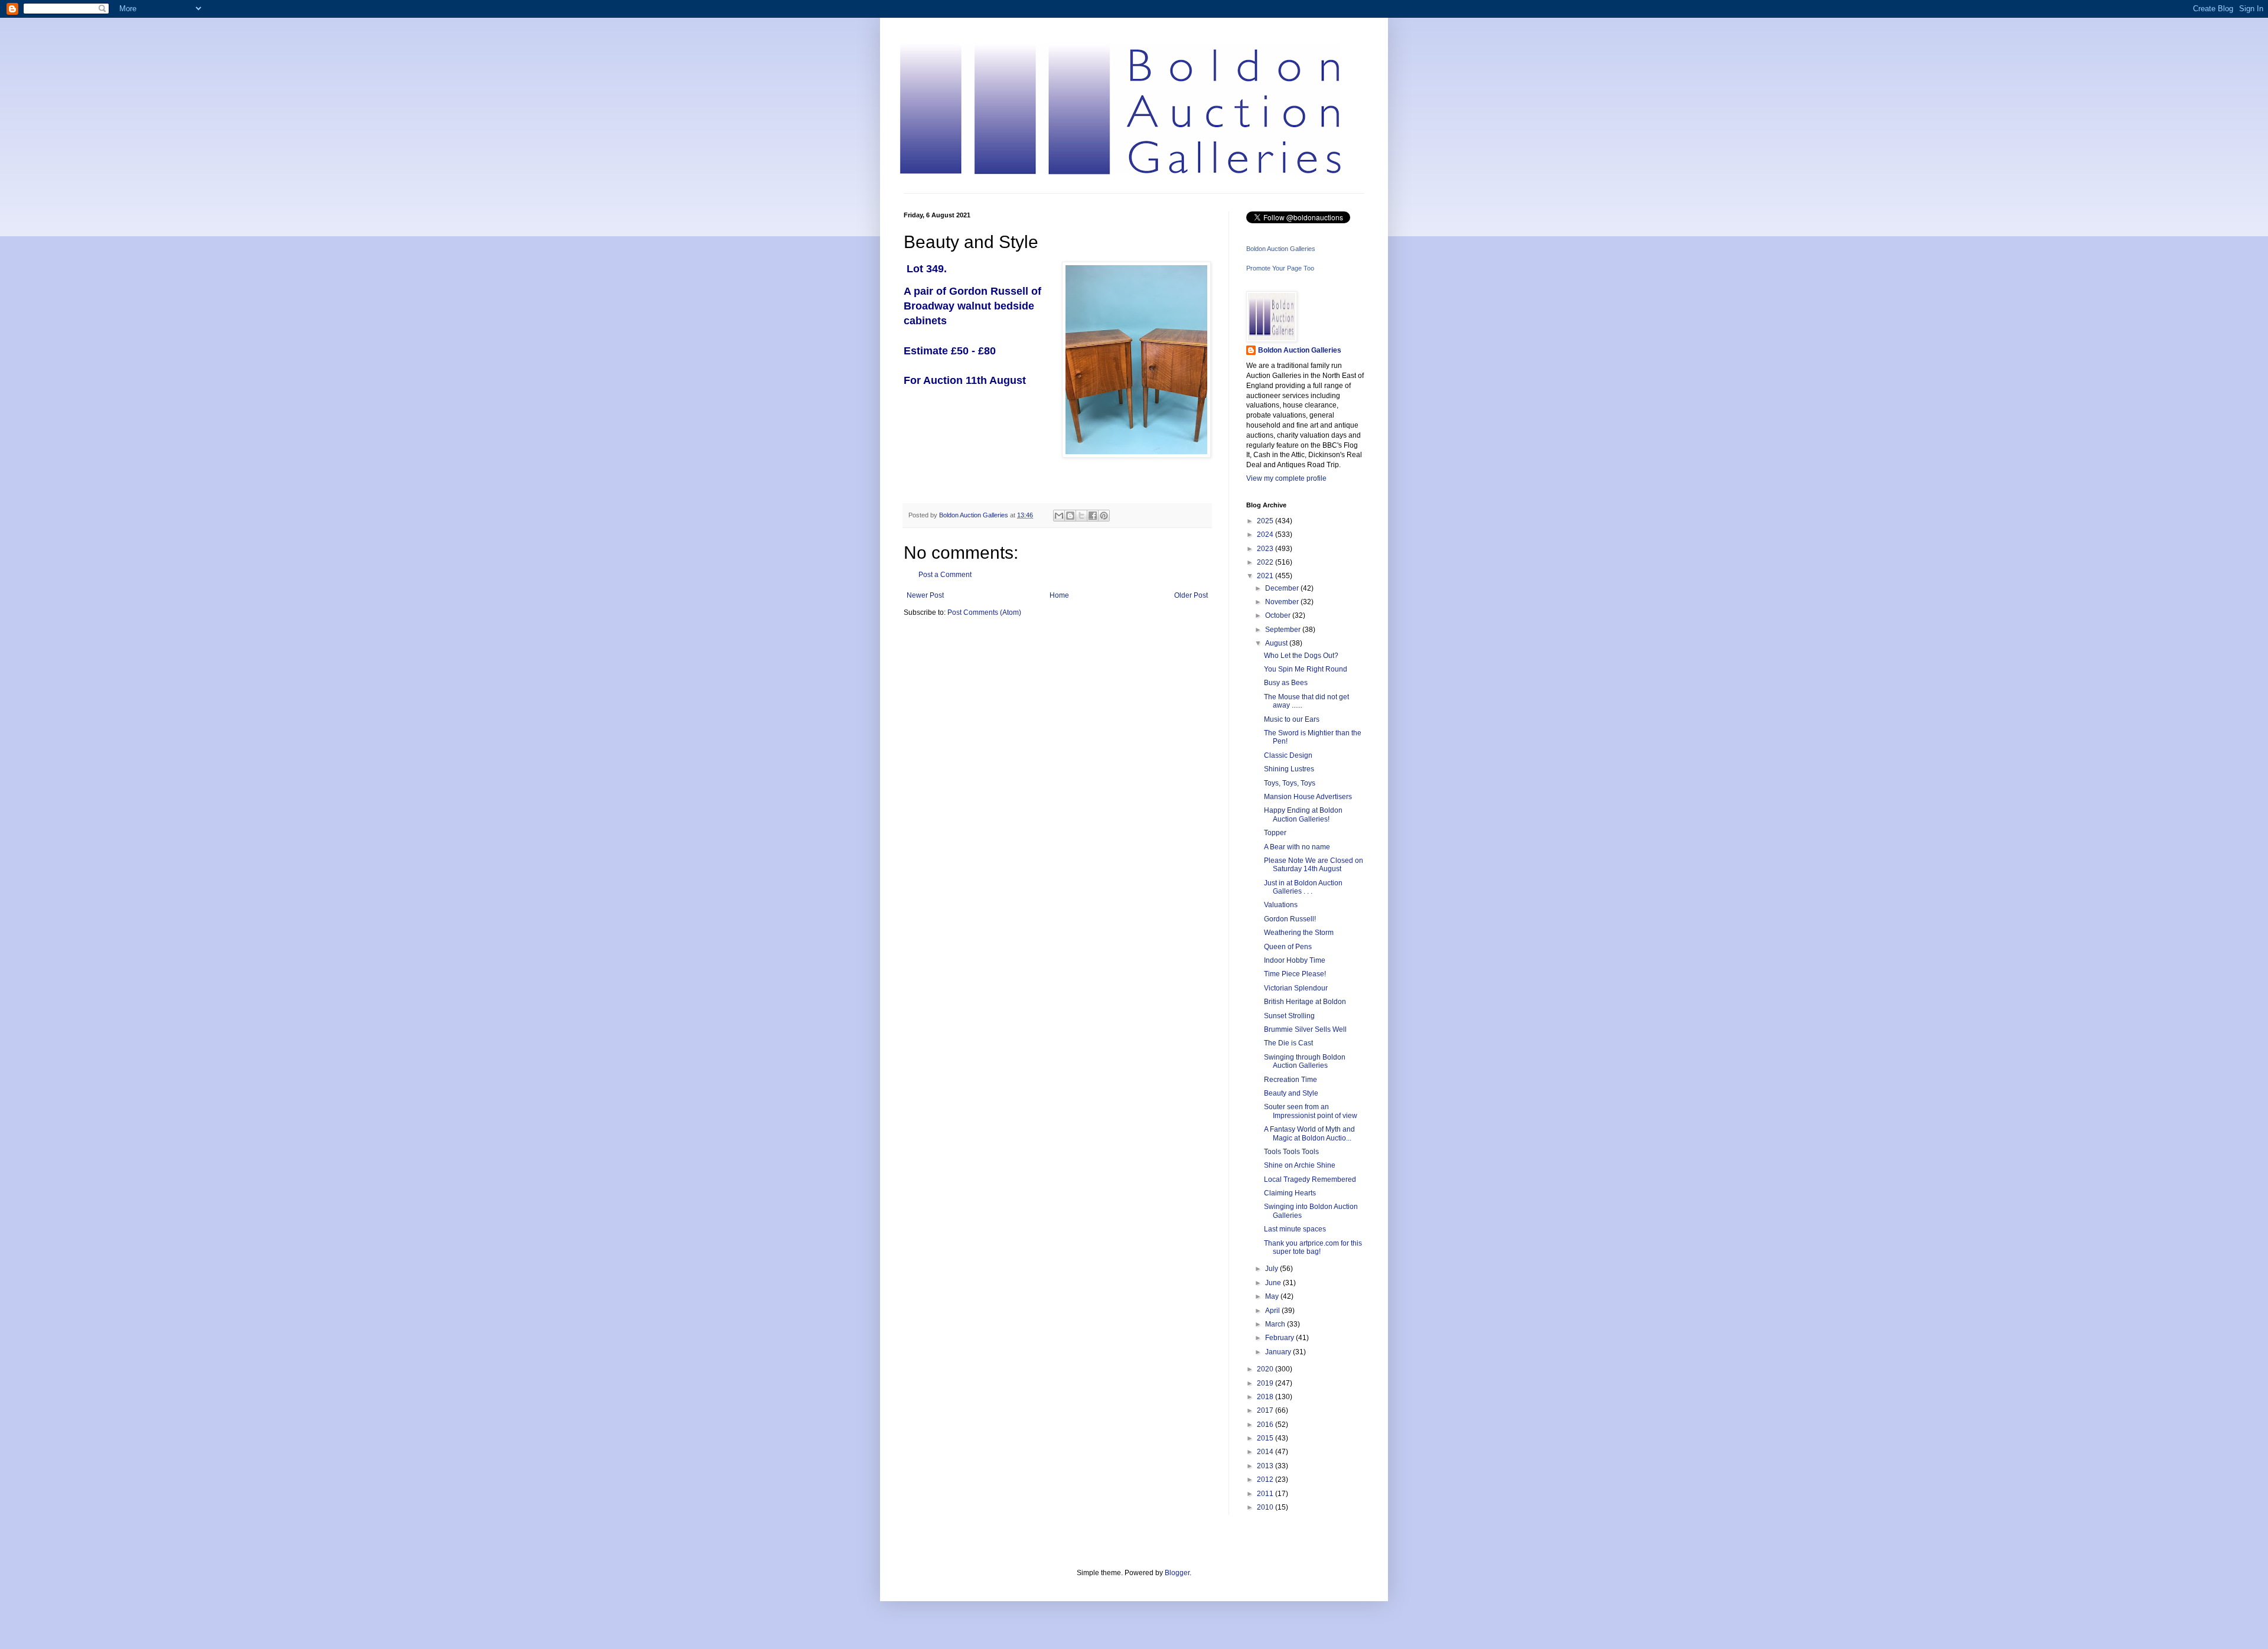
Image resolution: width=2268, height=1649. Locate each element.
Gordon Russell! (1290, 919)
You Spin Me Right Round (1306, 669)
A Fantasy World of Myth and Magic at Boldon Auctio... (1309, 1133)
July (1273, 1269)
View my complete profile (1286, 478)
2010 (1266, 1507)
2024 (1266, 535)
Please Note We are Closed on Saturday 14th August (1314, 865)
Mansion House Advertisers (1308, 797)
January (1279, 1352)
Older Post (1191, 595)
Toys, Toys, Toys (1290, 783)
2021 (1266, 576)
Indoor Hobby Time (1295, 960)
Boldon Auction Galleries (1281, 249)
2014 (1266, 1452)
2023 (1266, 549)
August (1277, 643)
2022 (1266, 562)
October (1279, 615)
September (1284, 630)
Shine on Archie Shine (1300, 1165)
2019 (1266, 1383)
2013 (1266, 1466)
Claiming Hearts (1290, 1193)
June (1274, 1283)
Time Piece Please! (1295, 974)
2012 (1266, 1479)
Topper (1275, 833)
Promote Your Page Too (1280, 268)
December (1283, 588)
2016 (1266, 1425)
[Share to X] (1081, 516)
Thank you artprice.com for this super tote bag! (1313, 1247)
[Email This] (1059, 516)
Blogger (1177, 1573)
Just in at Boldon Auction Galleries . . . (1303, 887)
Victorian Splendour (1296, 988)
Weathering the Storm (1299, 933)
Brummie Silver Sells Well (1305, 1029)
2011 (1266, 1494)
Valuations (1281, 905)
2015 (1266, 1438)
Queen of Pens (1288, 947)
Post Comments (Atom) (984, 612)
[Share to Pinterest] (1104, 516)
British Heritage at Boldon (1305, 1002)
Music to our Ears (1292, 719)
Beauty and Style (1291, 1093)
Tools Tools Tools (1291, 1152)
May (1273, 1296)
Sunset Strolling (1289, 1016)
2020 (1266, 1369)
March (1276, 1324)
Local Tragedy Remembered (1310, 1179)
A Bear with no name (1297, 847)
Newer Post (925, 595)
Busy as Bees (1286, 683)
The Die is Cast (1288, 1043)
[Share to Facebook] (1093, 516)
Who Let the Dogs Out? (1301, 656)
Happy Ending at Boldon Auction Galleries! (1303, 814)
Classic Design (1288, 755)
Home (1059, 595)
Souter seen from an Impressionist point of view (1311, 1111)
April (1273, 1311)
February (1280, 1338)
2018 (1266, 1397)
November (1283, 602)
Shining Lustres (1289, 769)
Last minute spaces (1295, 1229)
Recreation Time (1291, 1080)
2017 (1266, 1410)
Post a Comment (945, 575)
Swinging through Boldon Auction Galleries (1305, 1061)
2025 (1266, 521)
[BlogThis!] (1070, 516)
